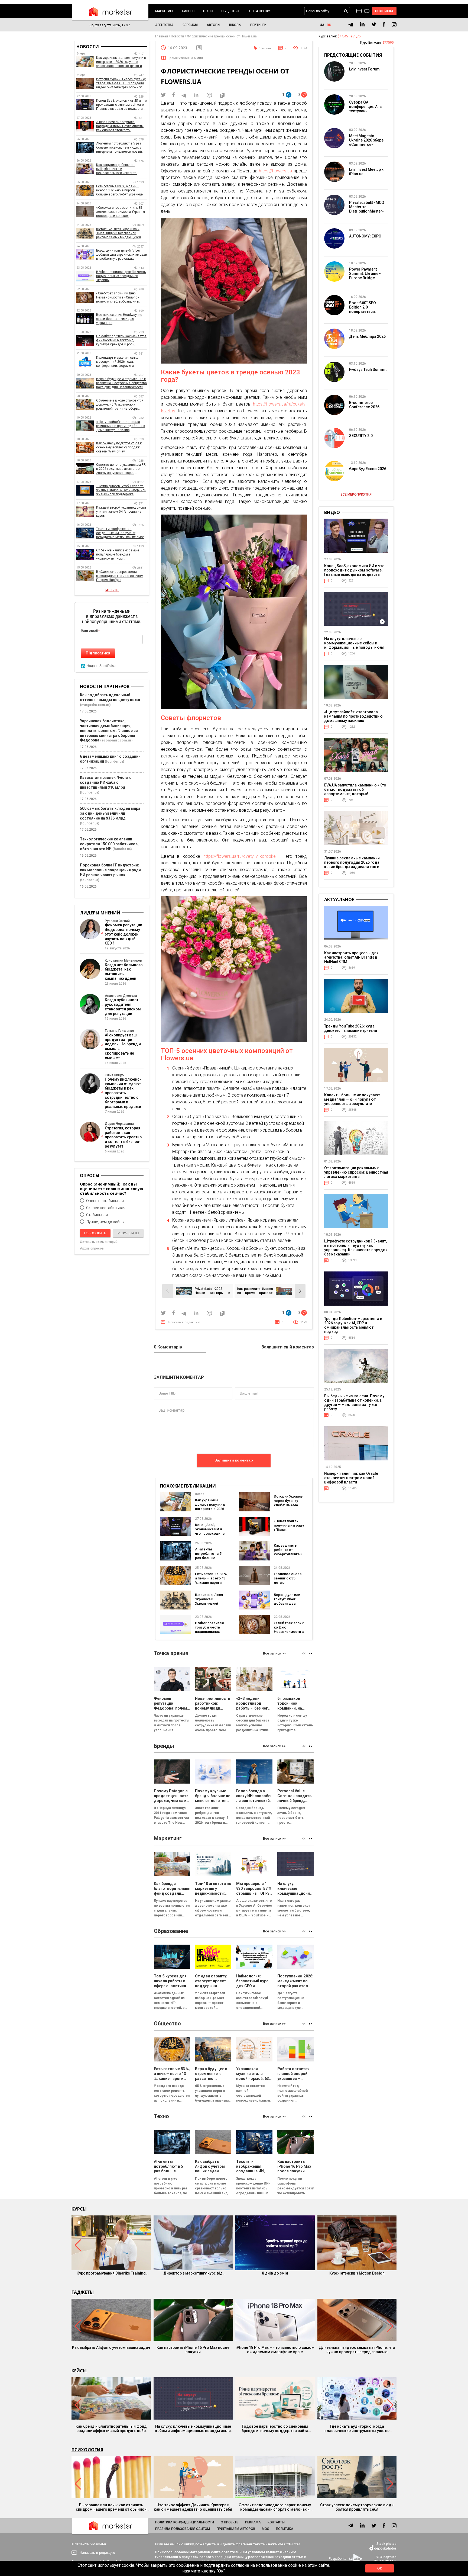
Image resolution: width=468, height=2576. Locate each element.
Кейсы (79, 2371)
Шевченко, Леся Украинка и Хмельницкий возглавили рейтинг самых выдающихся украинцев (118, 233)
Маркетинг (165, 11)
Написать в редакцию (183, 1322)
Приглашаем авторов (236, 2529)
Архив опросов (92, 1248)
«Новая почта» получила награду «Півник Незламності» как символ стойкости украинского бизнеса (120, 126)
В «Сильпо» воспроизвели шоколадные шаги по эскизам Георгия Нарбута (120, 576)
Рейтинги (258, 25)
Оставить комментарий (99, 1242)
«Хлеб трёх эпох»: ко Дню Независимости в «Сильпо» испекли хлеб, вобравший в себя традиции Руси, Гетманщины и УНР (118, 298)
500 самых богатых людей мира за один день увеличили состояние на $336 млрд (110, 813)
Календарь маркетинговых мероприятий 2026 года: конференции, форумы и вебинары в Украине (117, 362)
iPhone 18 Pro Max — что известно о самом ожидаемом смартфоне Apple (275, 2350)
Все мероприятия (356, 494)
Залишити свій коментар (288, 1347)
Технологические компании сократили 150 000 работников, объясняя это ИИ (109, 844)
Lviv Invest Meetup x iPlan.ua (366, 172)
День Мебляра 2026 (367, 336)
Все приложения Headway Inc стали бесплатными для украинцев (119, 319)
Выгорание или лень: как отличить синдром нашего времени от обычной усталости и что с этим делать (111, 2507)
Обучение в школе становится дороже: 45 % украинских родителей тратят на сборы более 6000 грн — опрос (120, 405)
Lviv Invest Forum (364, 69)
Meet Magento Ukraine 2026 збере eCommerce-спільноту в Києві (366, 142)
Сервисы (190, 25)
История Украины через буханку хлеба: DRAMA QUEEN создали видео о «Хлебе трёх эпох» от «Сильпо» (121, 83)
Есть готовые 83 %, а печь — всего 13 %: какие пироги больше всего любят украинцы (211, 1583)
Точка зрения (259, 11)
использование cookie (278, 2565)
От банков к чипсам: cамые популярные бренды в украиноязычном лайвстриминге (118, 555)
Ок (379, 2568)
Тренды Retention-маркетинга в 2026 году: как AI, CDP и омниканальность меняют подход (353, 1325)
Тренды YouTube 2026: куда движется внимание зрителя (351, 1028)
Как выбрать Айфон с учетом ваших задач (111, 2347)
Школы (235, 25)
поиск (346, 11)
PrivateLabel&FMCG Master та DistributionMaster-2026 (367, 209)
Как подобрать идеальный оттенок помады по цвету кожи (110, 697)
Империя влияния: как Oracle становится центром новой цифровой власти (351, 1478)
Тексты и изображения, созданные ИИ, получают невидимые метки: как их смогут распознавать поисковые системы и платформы (122, 533)
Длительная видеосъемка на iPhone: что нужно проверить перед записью (357, 2350)
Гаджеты (83, 2292)
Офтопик (265, 48)
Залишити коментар (234, 1460)
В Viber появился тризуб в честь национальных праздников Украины (209, 1632)
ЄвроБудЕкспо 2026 (368, 469)
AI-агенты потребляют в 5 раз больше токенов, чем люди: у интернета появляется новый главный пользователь (119, 148)
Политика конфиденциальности (185, 2522)
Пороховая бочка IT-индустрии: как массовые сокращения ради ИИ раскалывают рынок (110, 870)
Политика (285, 2529)
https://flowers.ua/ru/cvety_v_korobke (240, 856)
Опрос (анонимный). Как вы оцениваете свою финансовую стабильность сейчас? (111, 1189)
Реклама (253, 2522)
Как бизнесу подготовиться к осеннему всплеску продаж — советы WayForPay (120, 447)
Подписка (384, 11)
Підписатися (98, 653)
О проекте (230, 2522)
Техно (208, 11)
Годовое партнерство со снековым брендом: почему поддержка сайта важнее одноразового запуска (275, 2429)
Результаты (128, 1233)
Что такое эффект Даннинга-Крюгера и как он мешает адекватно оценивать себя (193, 2507)
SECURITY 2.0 (361, 436)
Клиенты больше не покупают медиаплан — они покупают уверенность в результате (352, 1099)
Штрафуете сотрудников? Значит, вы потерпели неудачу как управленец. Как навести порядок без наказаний (356, 1248)
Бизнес (188, 11)
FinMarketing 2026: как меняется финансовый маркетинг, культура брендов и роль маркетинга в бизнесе (121, 340)
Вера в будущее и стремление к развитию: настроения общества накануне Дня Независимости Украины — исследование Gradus (121, 383)
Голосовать (95, 1233)
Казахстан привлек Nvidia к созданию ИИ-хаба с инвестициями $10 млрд (105, 782)
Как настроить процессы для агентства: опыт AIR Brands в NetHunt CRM (351, 957)
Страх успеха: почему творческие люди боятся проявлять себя (357, 2507)
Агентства (164, 25)
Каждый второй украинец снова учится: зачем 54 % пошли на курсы (121, 512)
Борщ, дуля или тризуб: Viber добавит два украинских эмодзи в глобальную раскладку (122, 255)
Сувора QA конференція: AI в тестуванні (365, 107)
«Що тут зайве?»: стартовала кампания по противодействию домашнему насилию (121, 426)
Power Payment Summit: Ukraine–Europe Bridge (365, 274)
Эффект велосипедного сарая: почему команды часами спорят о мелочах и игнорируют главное (275, 2507)
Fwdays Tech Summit (368, 370)
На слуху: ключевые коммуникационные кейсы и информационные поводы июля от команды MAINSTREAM (354, 645)
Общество (230, 11)
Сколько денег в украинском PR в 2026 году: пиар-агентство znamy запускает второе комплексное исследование (121, 469)
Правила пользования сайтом (183, 2529)
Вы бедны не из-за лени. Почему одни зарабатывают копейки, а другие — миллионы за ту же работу (354, 1402)
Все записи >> (274, 1653)
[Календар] (359, 11)
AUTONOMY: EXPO (365, 236)
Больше (112, 590)
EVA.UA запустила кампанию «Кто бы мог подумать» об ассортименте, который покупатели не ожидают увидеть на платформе (355, 794)
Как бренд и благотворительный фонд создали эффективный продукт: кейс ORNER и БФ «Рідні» (111, 2429)
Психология (87, 2450)
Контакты (276, 2522)
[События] (367, 12)
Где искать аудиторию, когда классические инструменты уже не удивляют (357, 2429)
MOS (266, 2529)
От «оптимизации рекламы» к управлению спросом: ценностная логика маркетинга (356, 1172)
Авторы (213, 25)
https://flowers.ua (275, 171)
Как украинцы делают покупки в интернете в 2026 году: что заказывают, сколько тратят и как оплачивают (121, 62)
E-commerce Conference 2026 (364, 405)
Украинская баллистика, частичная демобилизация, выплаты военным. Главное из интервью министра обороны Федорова (109, 731)
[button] (311, 1653)
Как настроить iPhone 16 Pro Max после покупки (193, 2350)
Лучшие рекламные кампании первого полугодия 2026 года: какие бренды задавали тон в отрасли (352, 865)
